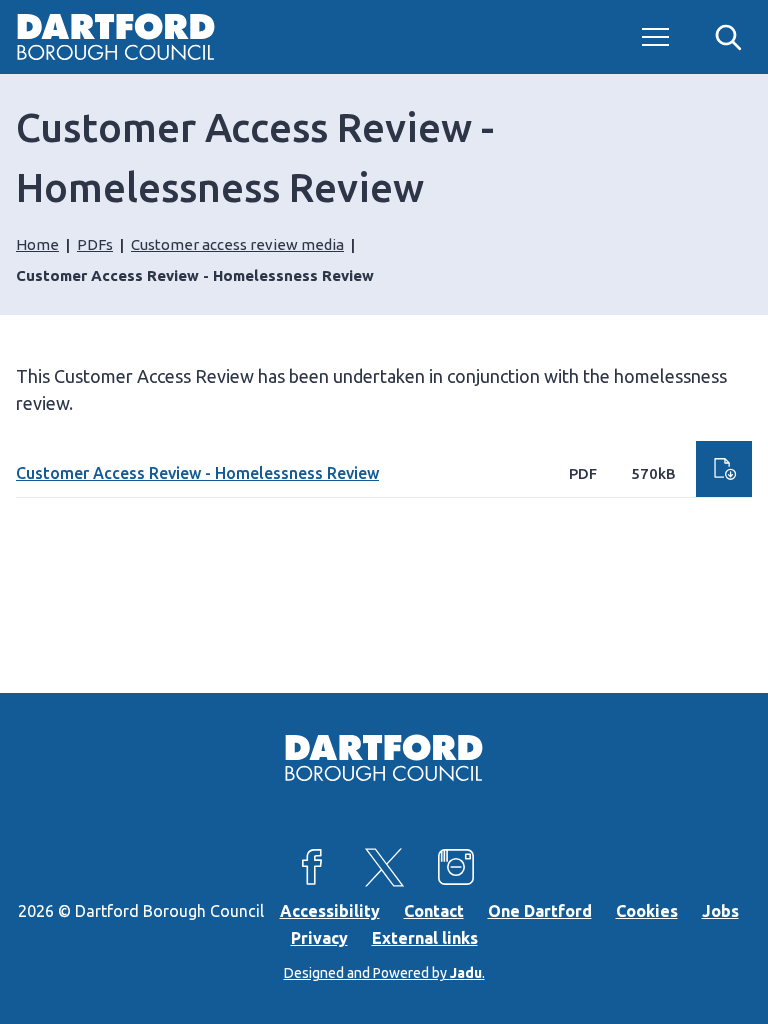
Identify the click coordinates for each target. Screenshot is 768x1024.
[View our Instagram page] (456, 867)
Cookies (647, 911)
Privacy (319, 938)
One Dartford (540, 911)
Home (37, 244)
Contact (434, 911)
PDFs (95, 244)
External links (425, 938)
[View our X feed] (384, 867)
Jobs (720, 911)
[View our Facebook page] (312, 867)
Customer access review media (237, 244)
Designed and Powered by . (384, 973)
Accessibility (330, 911)
